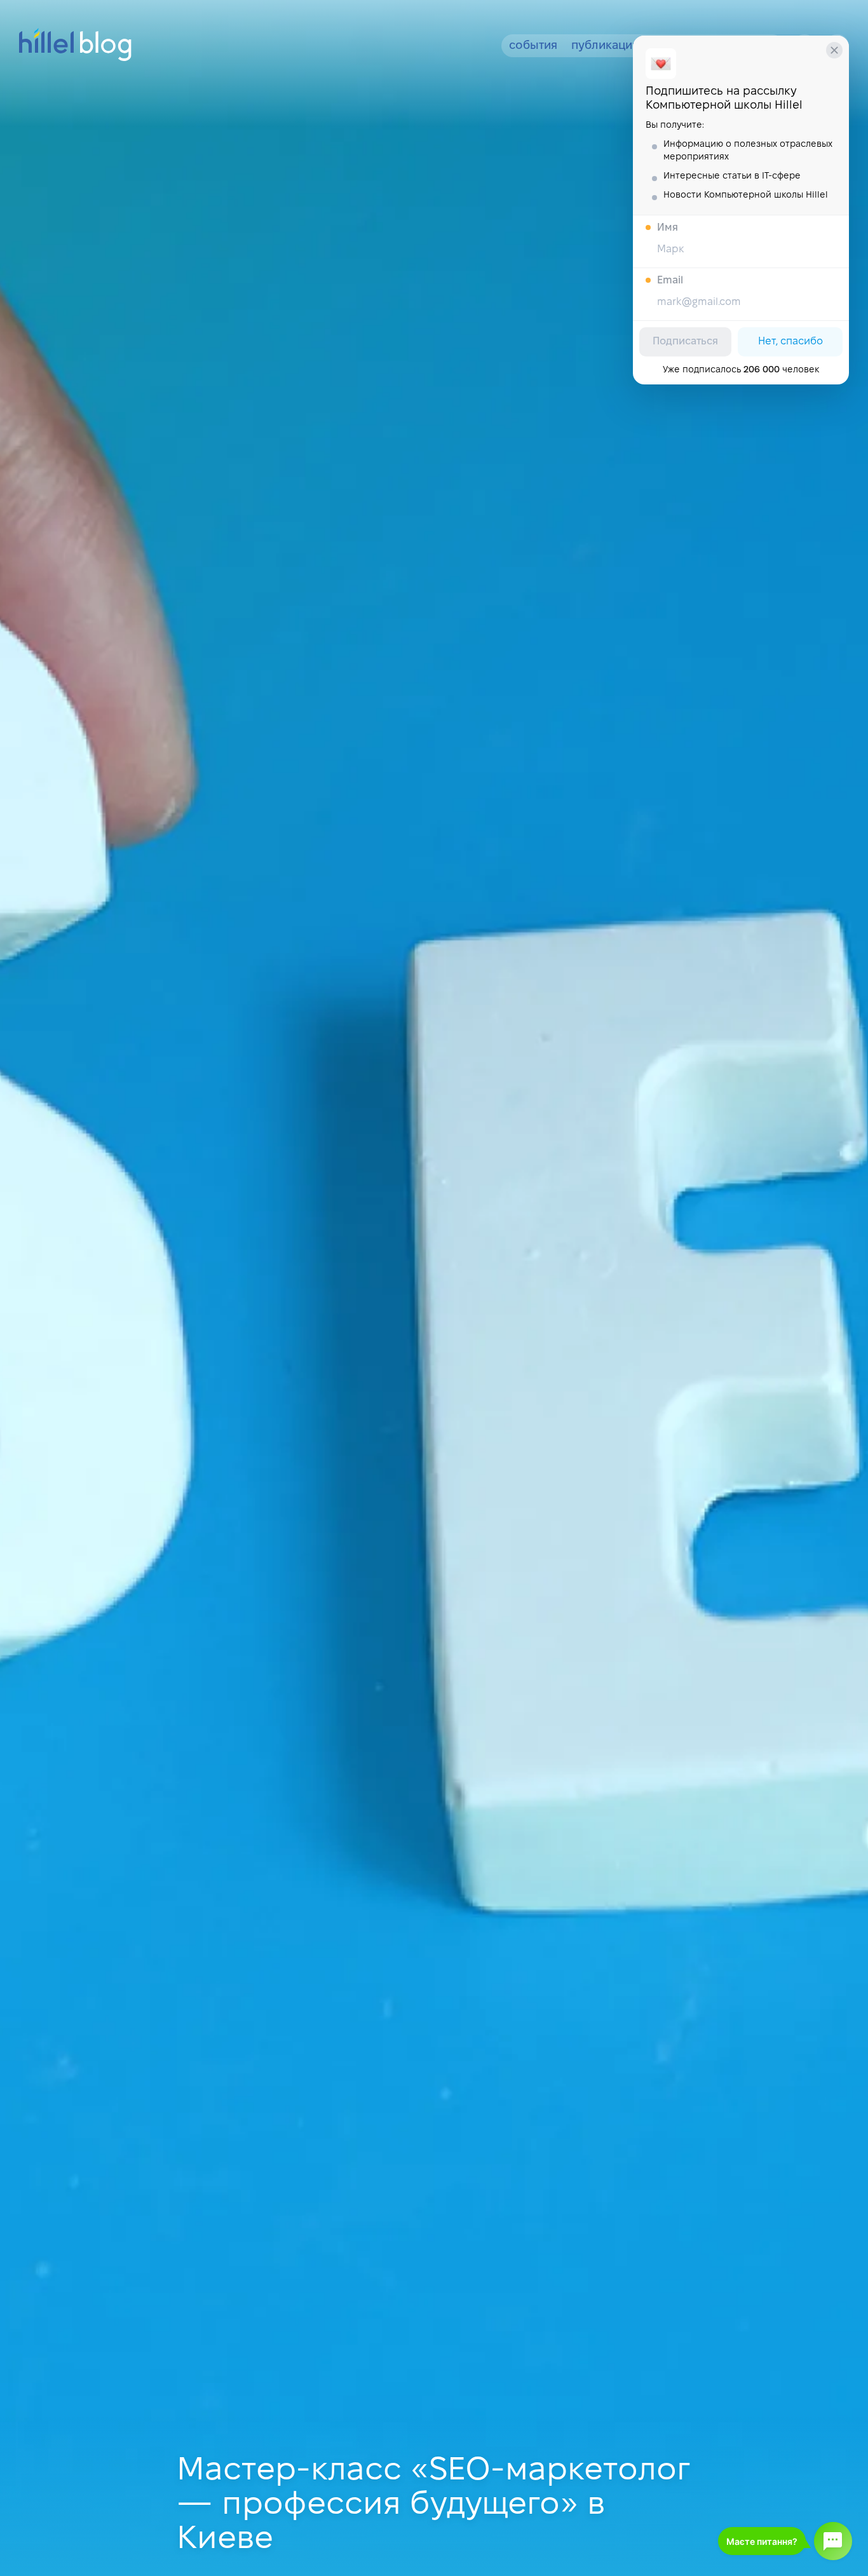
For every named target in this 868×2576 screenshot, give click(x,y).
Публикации (605, 46)
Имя (668, 228)
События (533, 46)
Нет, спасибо (790, 342)
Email (670, 281)
